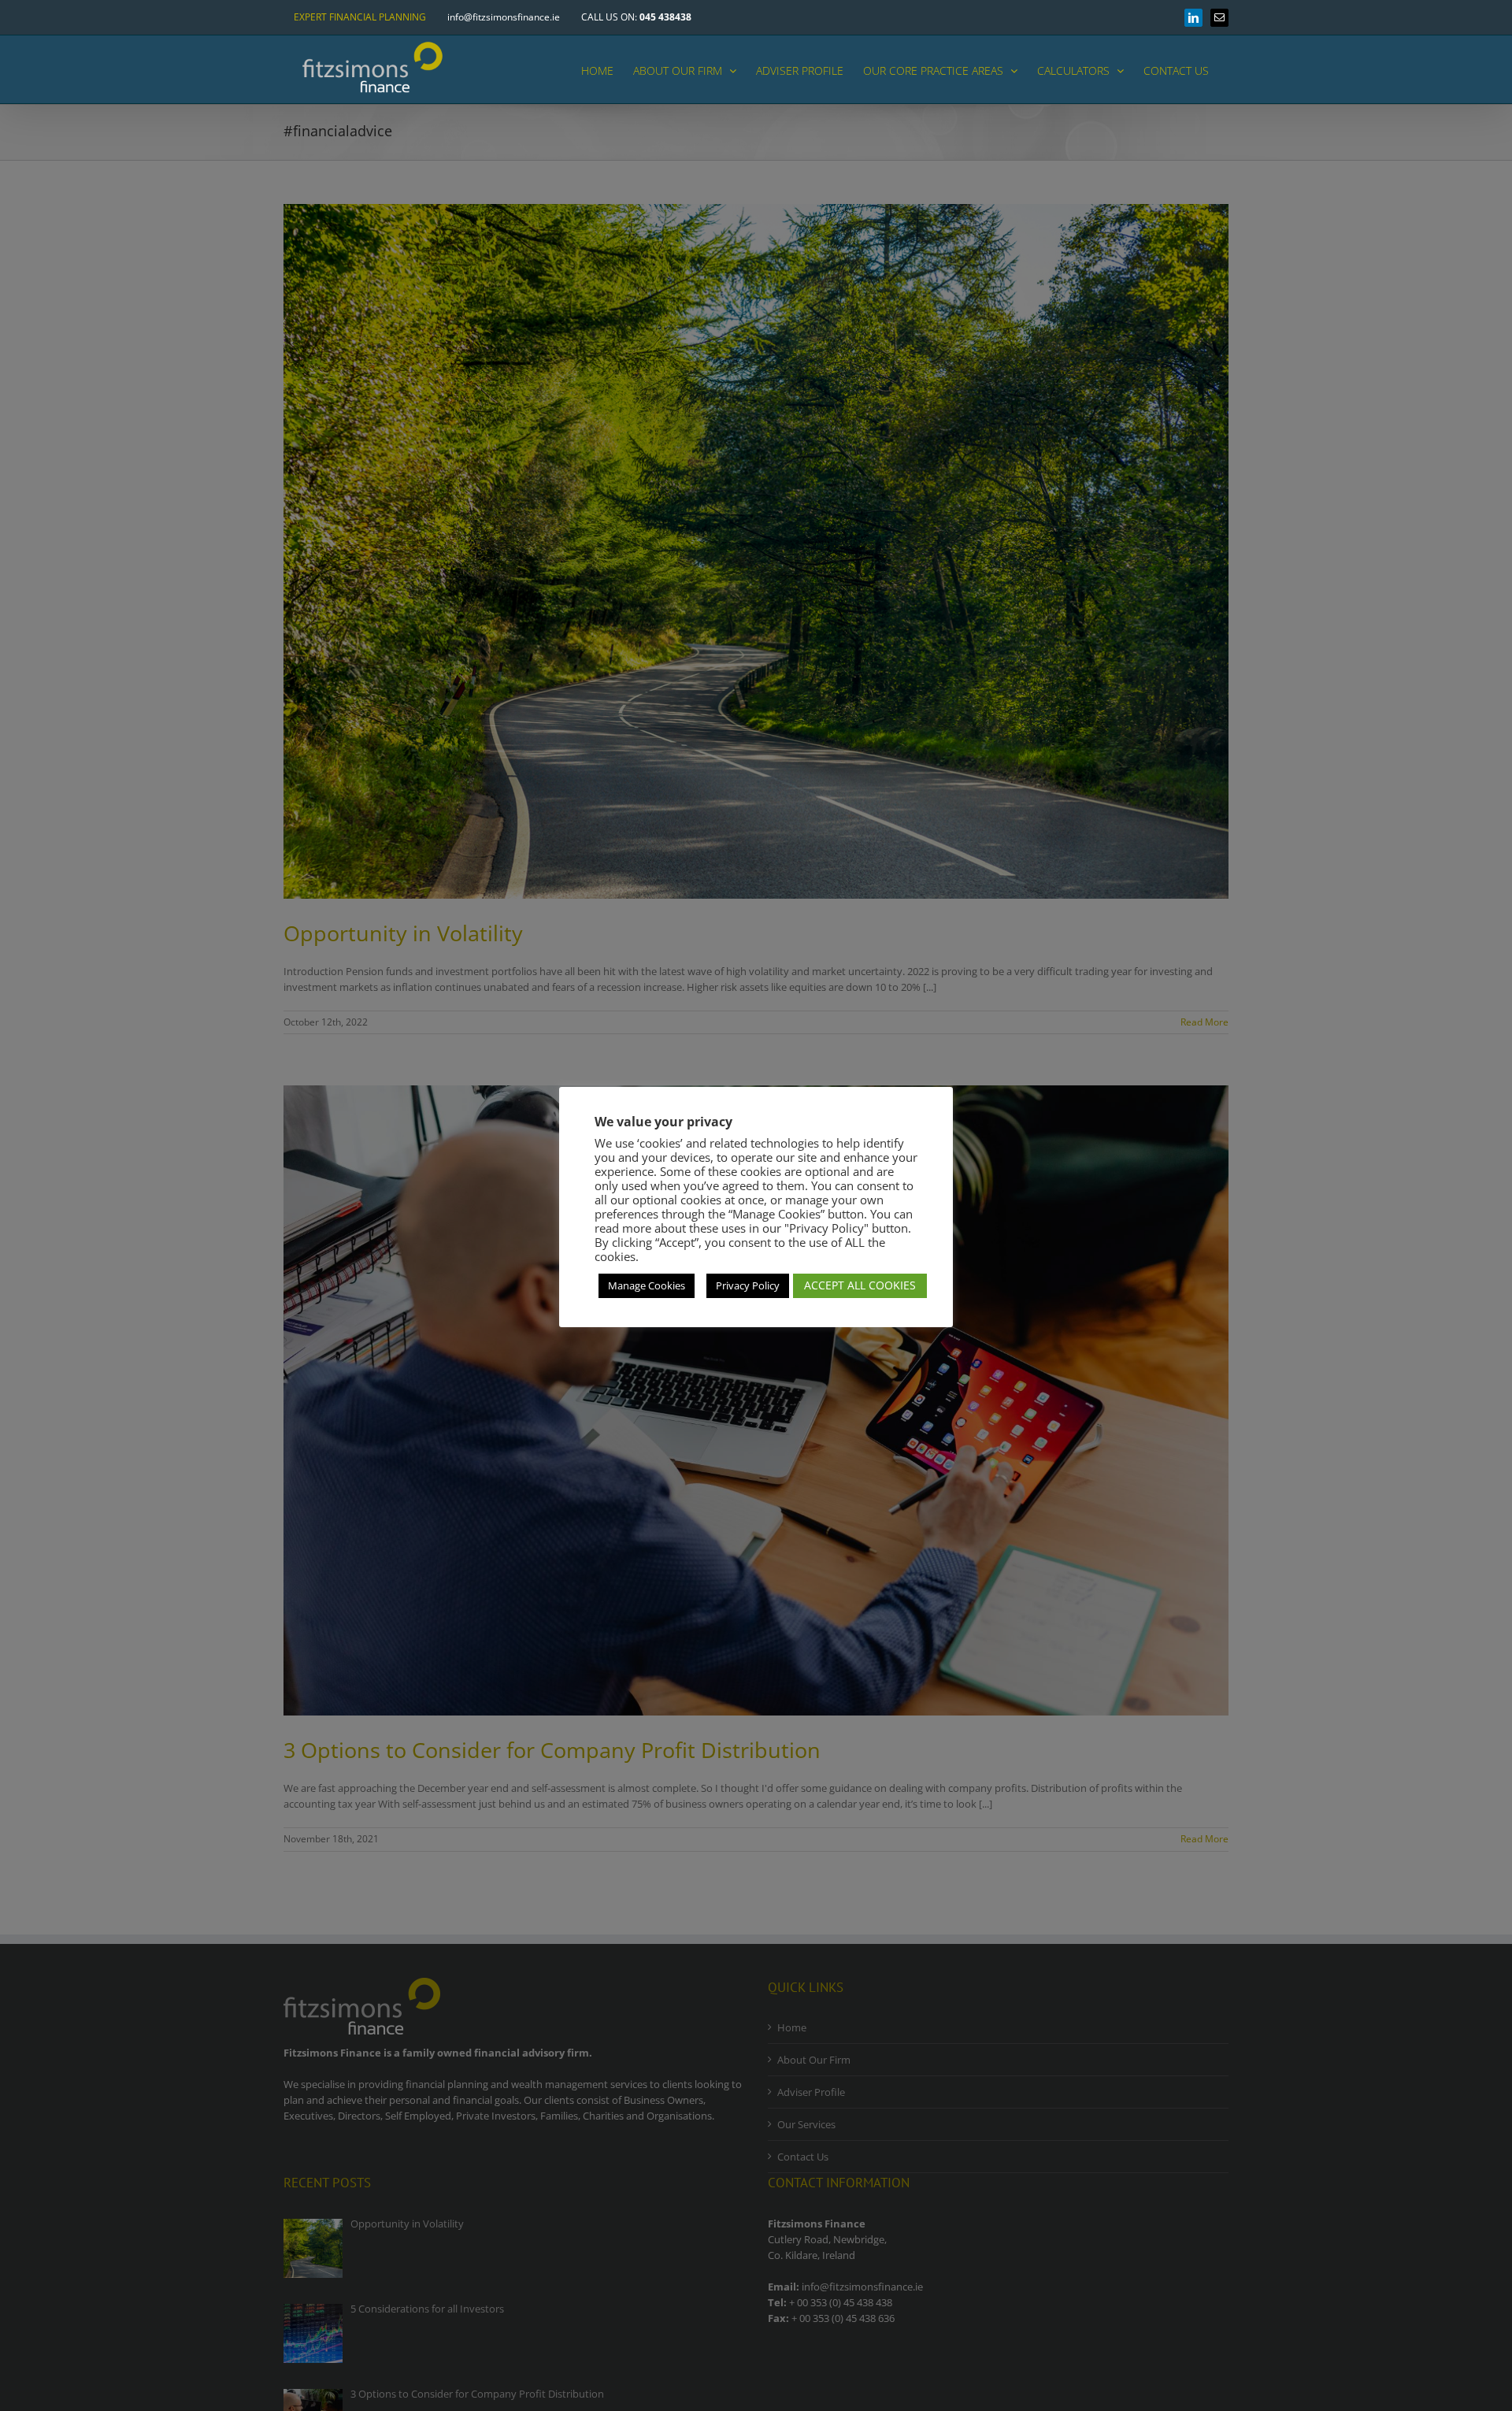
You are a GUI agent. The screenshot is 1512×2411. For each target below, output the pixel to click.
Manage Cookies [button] (647, 1285)
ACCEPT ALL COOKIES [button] (860, 1285)
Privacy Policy (748, 1285)
